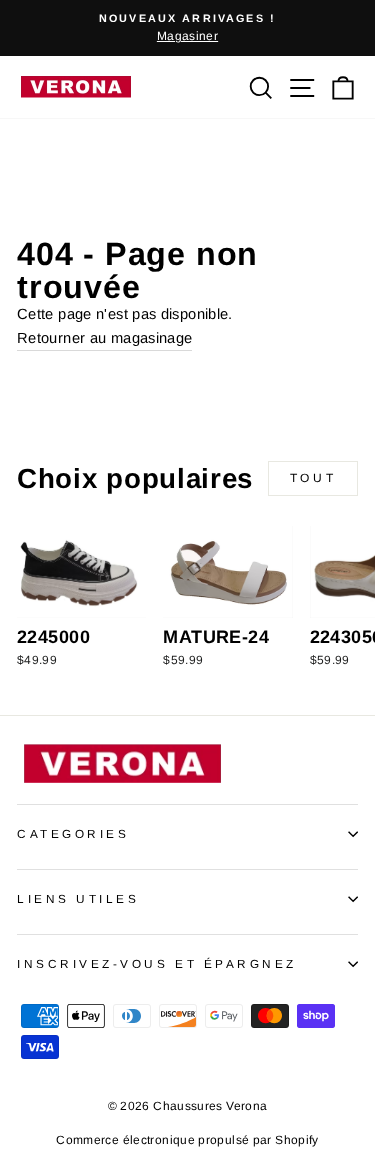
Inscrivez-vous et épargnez (157, 963)
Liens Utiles (78, 898)
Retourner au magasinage (104, 338)
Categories (73, 833)
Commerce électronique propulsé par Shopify (187, 1140)
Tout (313, 478)
